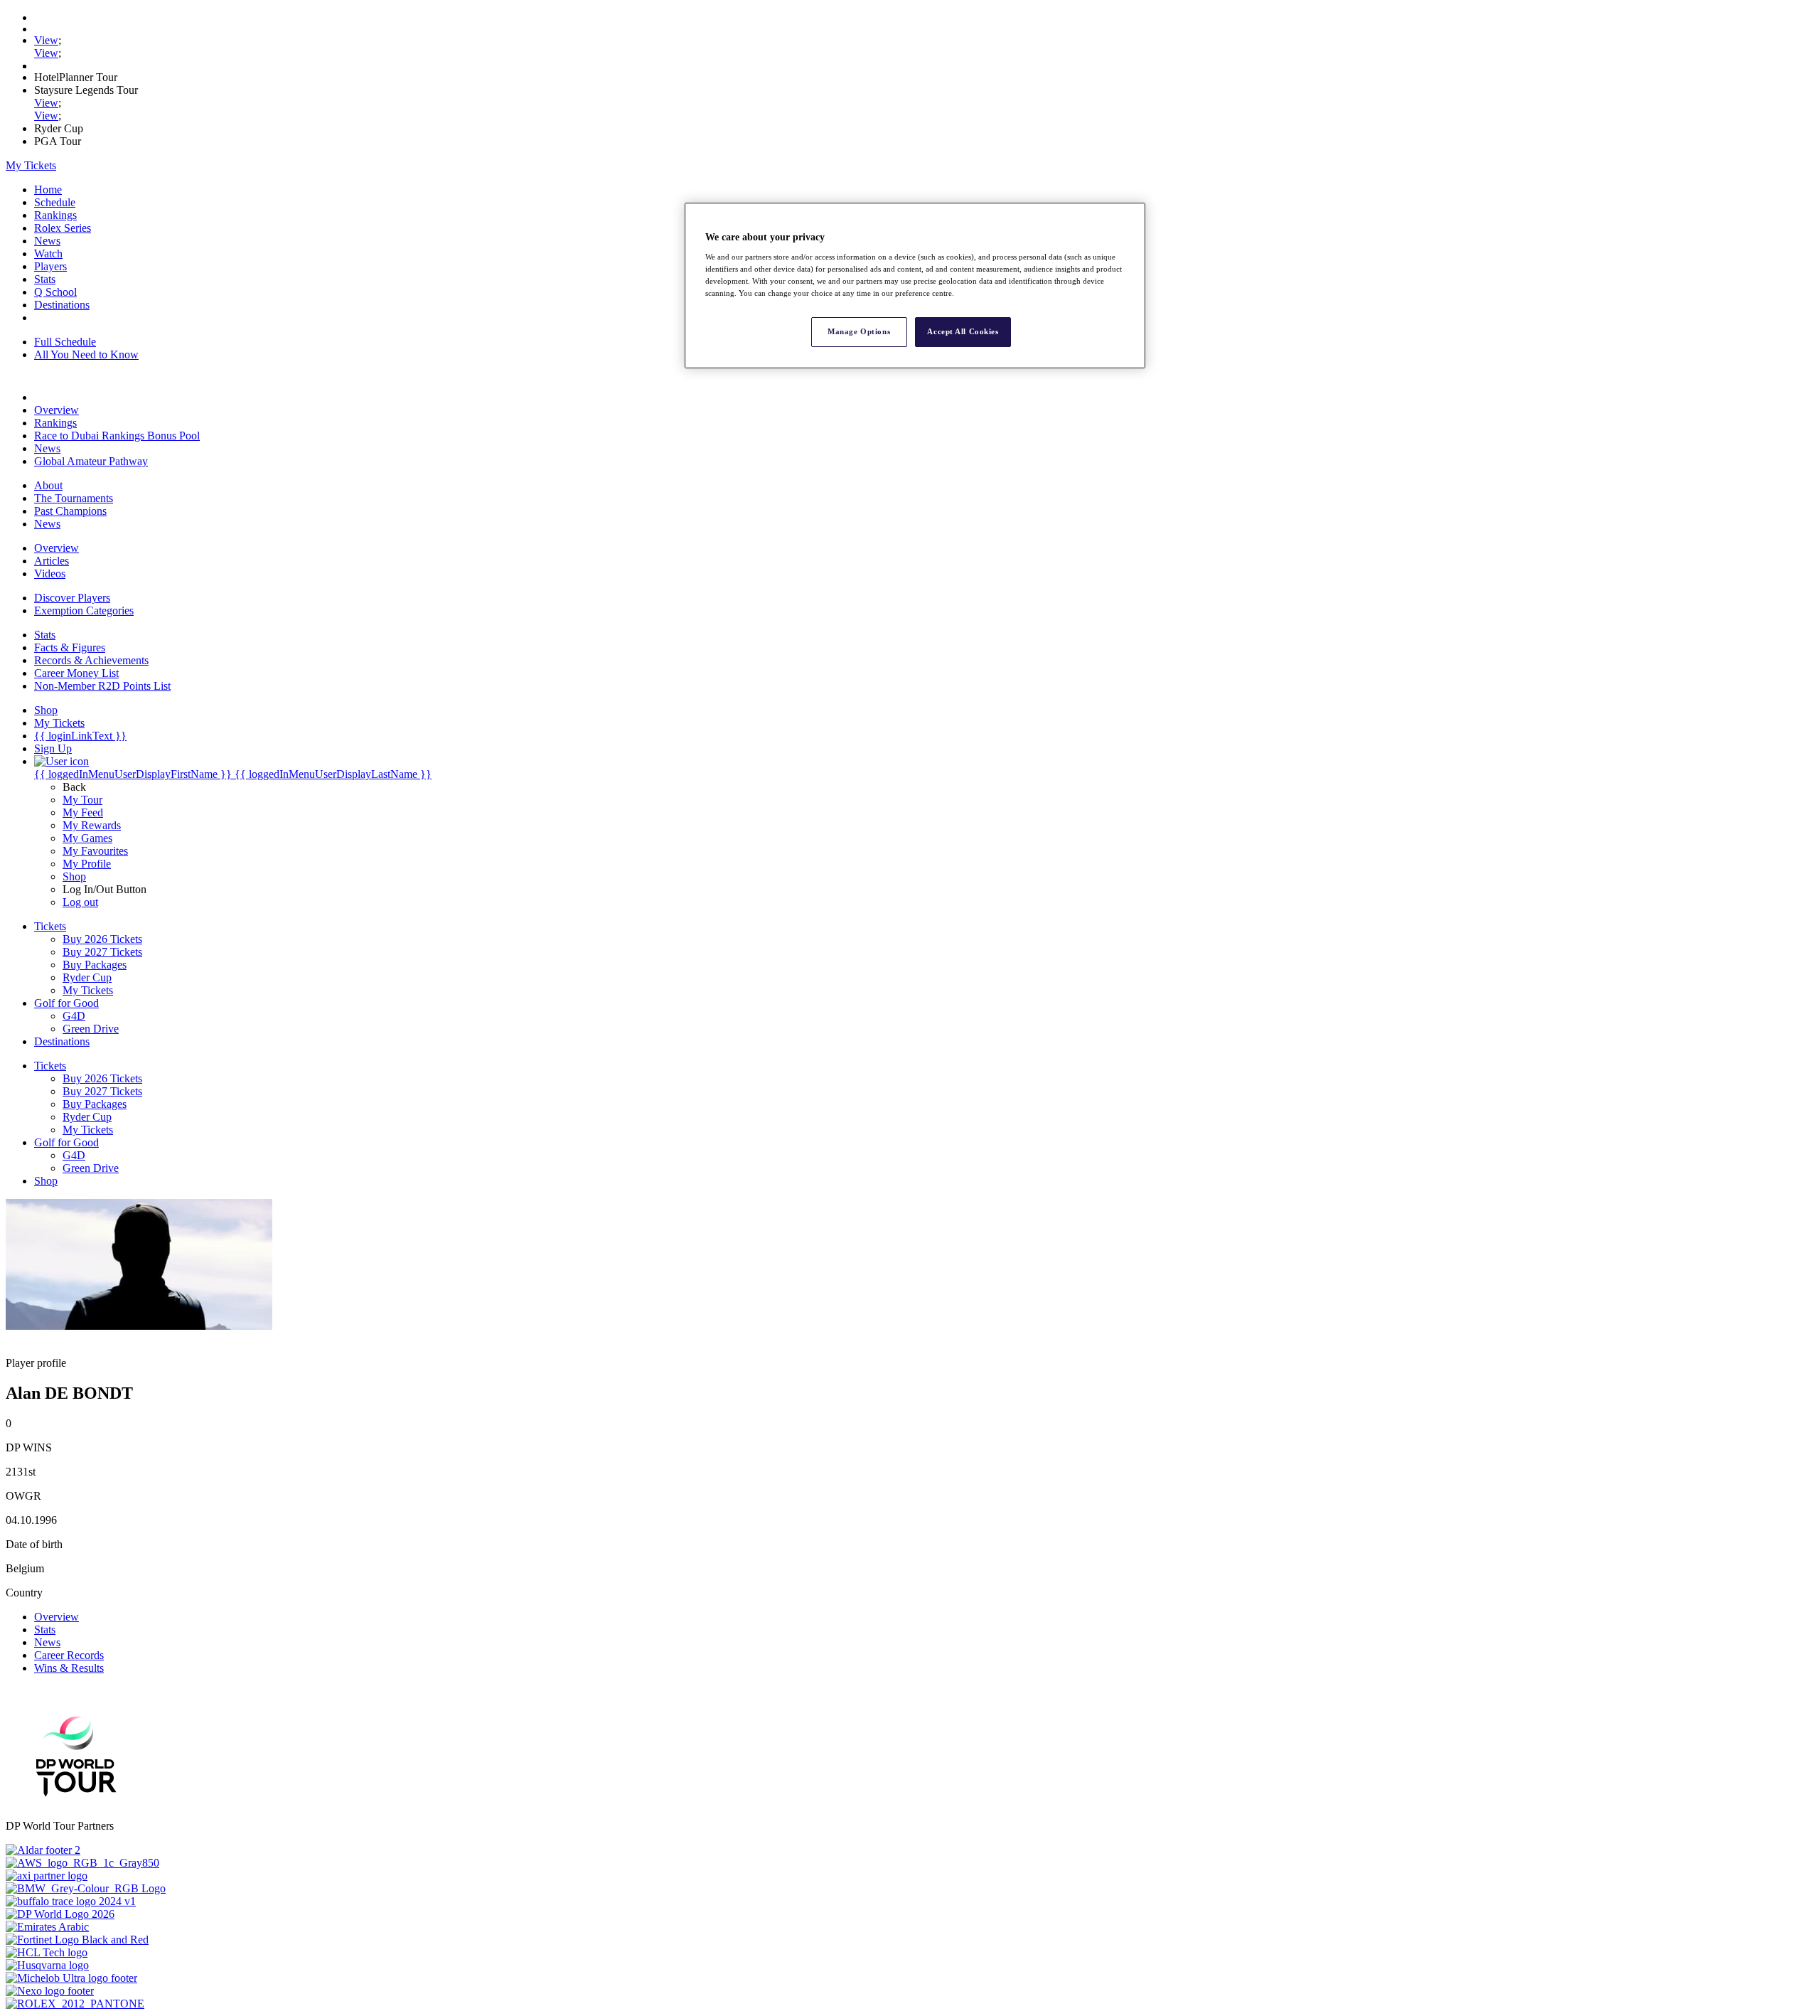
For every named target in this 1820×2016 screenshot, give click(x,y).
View (46, 40)
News (47, 241)
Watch (48, 254)
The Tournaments (74, 498)
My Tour (82, 800)
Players (50, 266)
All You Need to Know (86, 354)
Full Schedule (65, 342)
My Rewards (92, 825)
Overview (57, 410)
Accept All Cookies (963, 331)
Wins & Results (69, 1668)
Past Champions (70, 511)
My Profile (87, 864)
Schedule (55, 202)
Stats (45, 279)
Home (48, 190)
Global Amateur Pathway (91, 461)
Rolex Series (63, 228)
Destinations (62, 305)
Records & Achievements (91, 660)
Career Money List (76, 673)
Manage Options (859, 331)
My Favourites (95, 851)
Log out (80, 902)
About (48, 485)
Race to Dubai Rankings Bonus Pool (117, 436)
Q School (55, 292)
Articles (52, 561)
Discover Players (72, 598)
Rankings (55, 215)
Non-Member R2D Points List (102, 686)
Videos (50, 574)
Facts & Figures (70, 647)
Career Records (69, 1655)
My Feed (83, 812)
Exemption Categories (84, 610)
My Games (87, 838)
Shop (74, 876)
